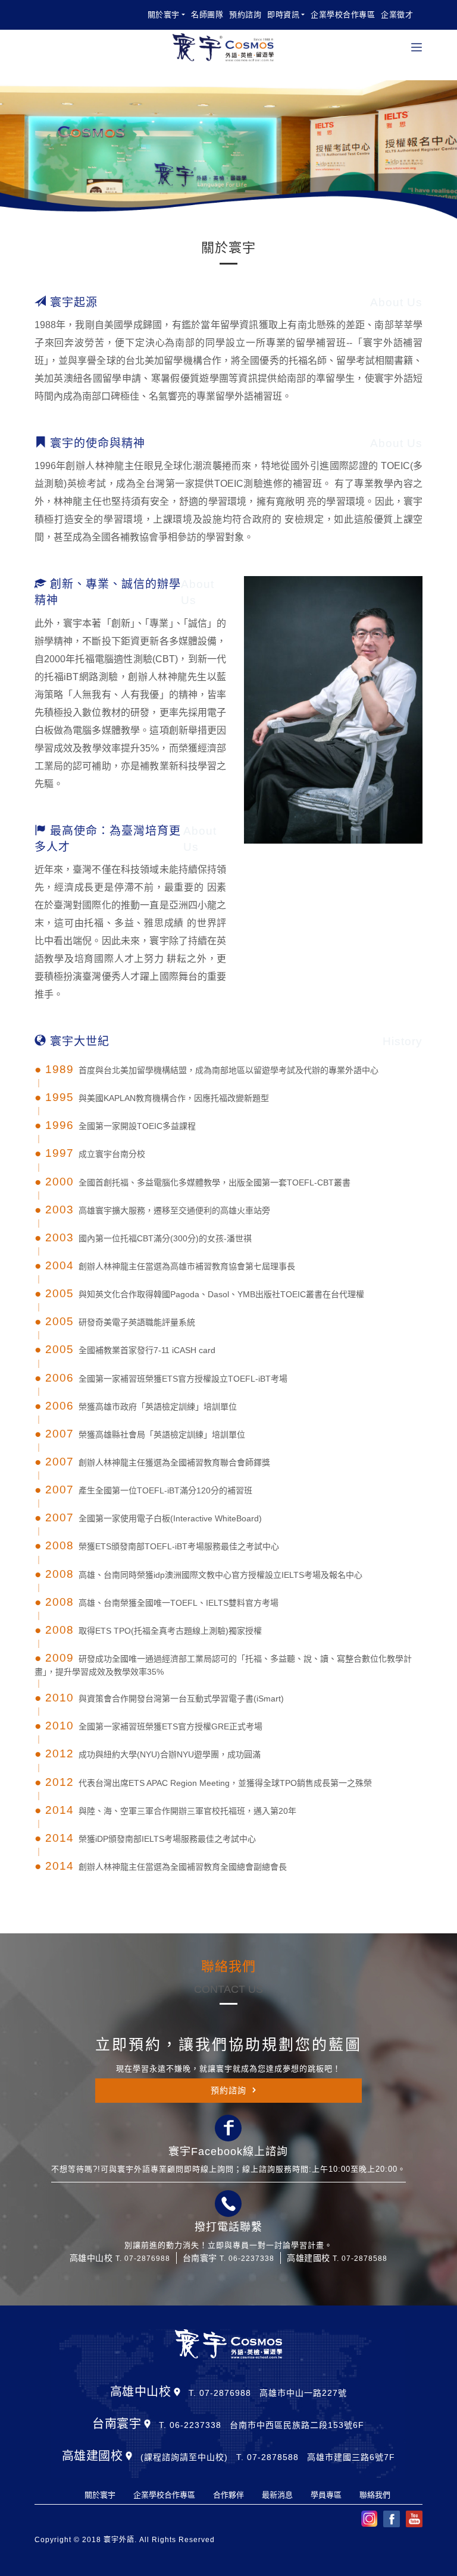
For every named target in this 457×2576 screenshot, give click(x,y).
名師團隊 (207, 15)
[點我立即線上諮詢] (228, 2128)
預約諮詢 (245, 15)
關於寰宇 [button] (164, 15)
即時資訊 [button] (283, 15)
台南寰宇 (117, 2424)
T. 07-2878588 (360, 2259)
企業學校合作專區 (343, 15)
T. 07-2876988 (143, 2259)
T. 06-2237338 (247, 2259)
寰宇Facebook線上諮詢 (228, 2152)
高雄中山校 (141, 2392)
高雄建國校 (93, 2456)
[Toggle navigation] (417, 47)
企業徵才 (397, 15)
